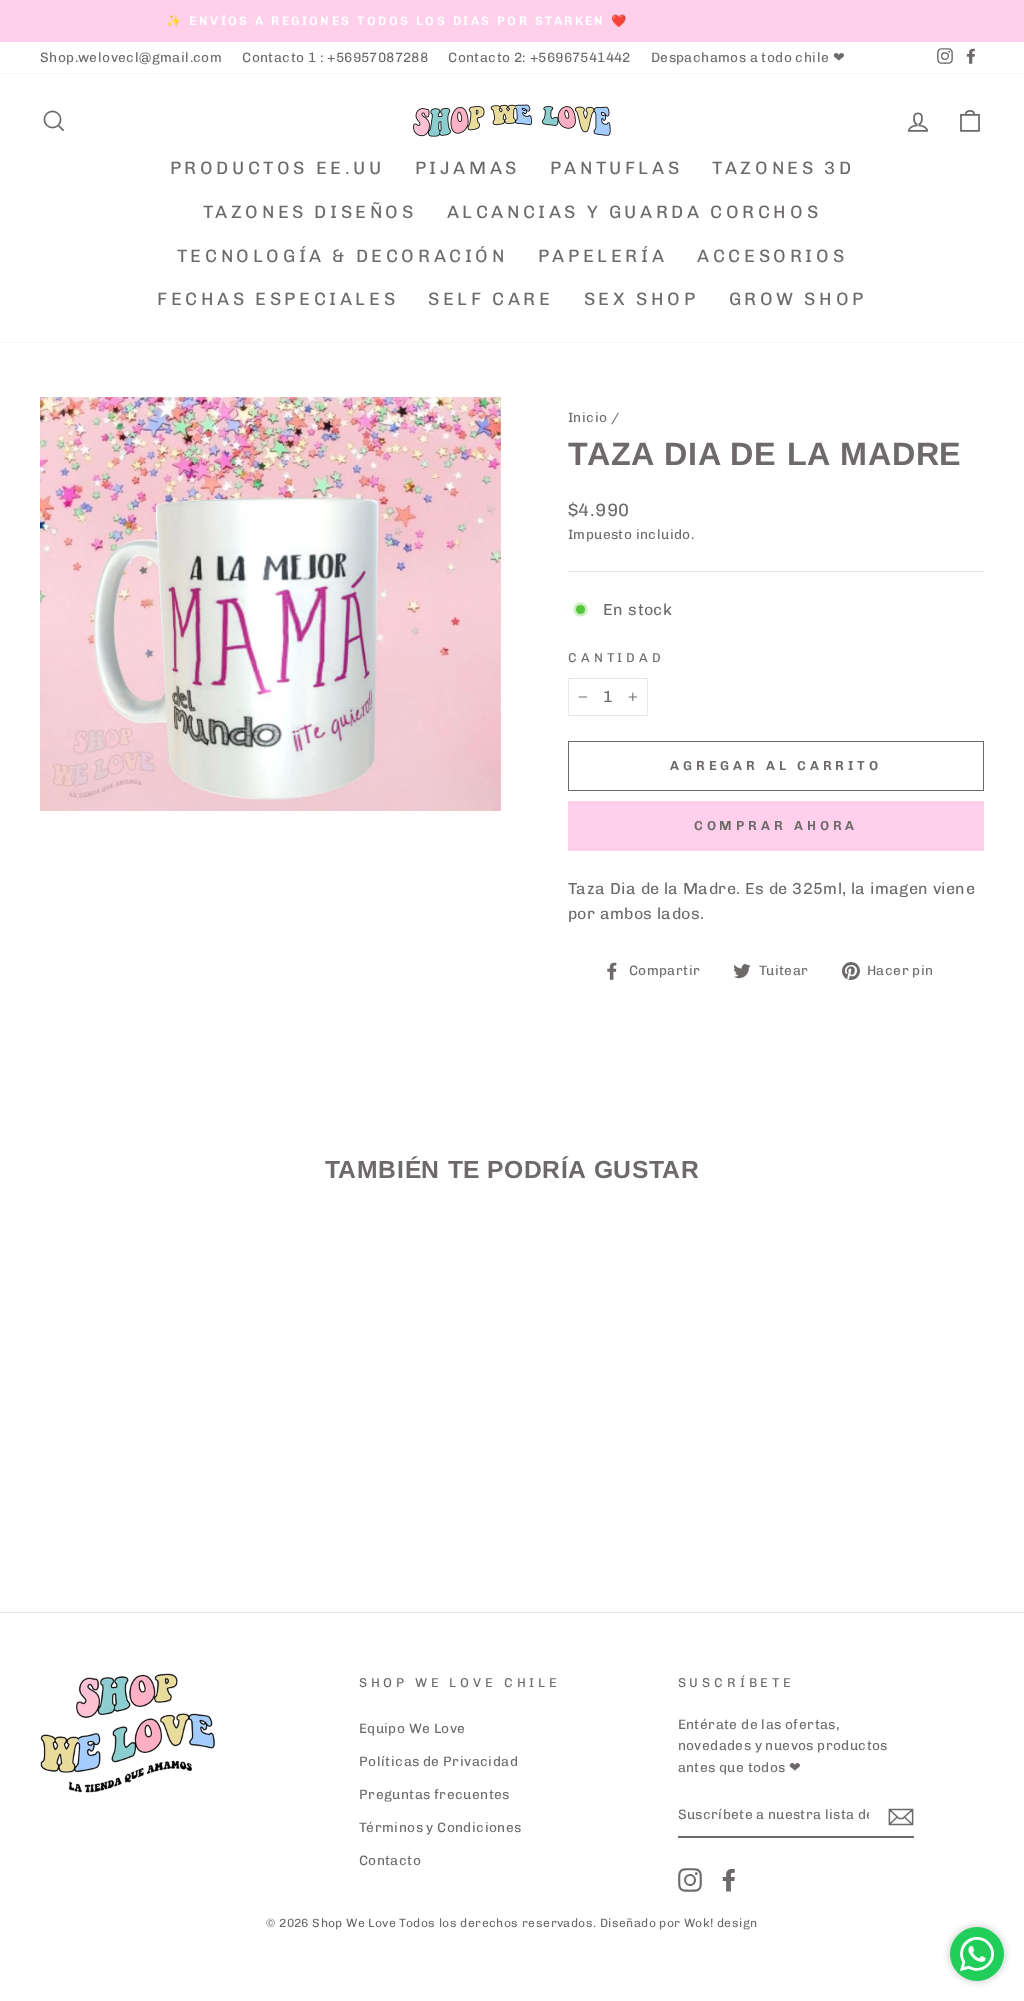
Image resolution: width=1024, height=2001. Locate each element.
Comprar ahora (776, 825)
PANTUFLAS (616, 168)
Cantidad (616, 657)
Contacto (390, 1860)
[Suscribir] (901, 1816)
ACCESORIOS (772, 256)
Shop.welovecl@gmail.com (131, 57)
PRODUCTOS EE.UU (277, 168)
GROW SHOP (798, 299)
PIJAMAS (467, 168)
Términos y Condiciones (440, 1827)
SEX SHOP (641, 299)
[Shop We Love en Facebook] (729, 1880)
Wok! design (720, 1923)
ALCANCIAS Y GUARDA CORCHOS (634, 212)
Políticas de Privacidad (438, 1761)
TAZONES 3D (783, 168)
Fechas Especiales (277, 299)
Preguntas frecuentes (434, 1794)
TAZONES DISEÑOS (310, 212)
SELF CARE (490, 299)
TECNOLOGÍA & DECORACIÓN (342, 256)
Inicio (587, 417)
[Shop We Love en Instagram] (690, 1880)
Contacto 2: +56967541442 (539, 57)
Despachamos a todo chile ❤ (748, 57)
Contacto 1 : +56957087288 (335, 57)
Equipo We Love (412, 1728)
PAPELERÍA (602, 256)
